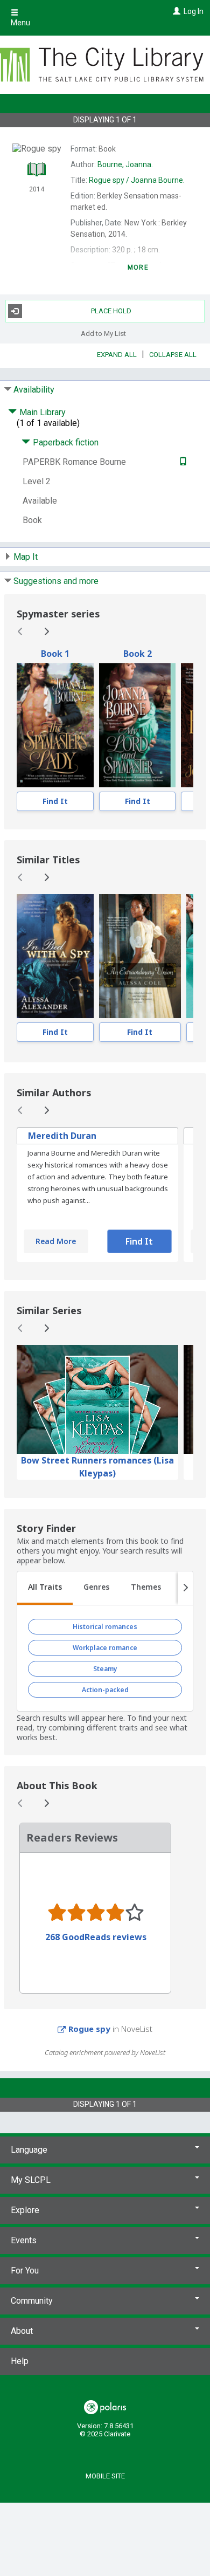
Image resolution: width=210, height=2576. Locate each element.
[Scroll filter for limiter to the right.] (185, 1588)
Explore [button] (25, 2210)
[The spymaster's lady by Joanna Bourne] (55, 725)
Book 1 (55, 654)
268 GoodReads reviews (96, 1937)
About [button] (22, 2331)
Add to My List (103, 334)
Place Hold (111, 311)
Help (20, 2361)
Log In (194, 11)
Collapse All (173, 355)
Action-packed (105, 1690)
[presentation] (55, 725)
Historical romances (105, 1627)
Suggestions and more (56, 581)
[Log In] (175, 11)
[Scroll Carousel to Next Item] (46, 631)
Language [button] (29, 2150)
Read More (56, 1241)
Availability (34, 390)
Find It (55, 801)
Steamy (105, 1669)
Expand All (117, 355)
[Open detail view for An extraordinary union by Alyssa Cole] (140, 956)
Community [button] (32, 2301)
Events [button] (24, 2240)
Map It (26, 557)
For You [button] (25, 2271)
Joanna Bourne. (137, 180)
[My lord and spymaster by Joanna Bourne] (138, 725)
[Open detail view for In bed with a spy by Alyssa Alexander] (55, 956)
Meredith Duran (62, 1136)
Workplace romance (105, 1648)
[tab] (45, 1588)
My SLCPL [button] (31, 2180)
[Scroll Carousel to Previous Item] (20, 631)
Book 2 (138, 654)
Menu (20, 23)
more (138, 267)
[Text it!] (182, 462)
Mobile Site (105, 2476)
